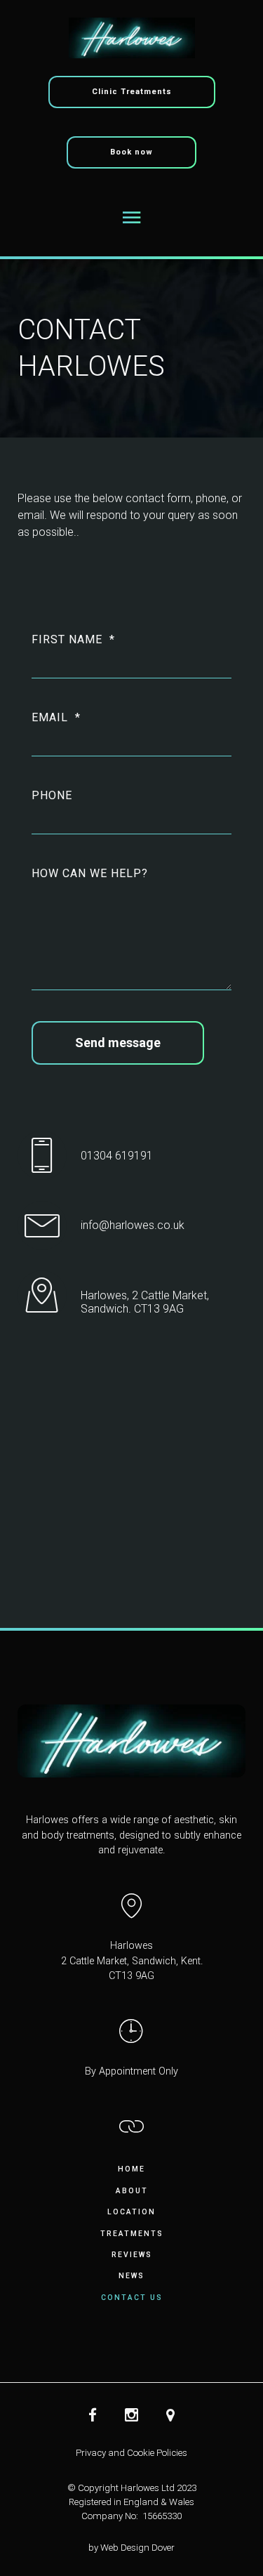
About (132, 2191)
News (131, 2276)
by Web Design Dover (131, 2548)
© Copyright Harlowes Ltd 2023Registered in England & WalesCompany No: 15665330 (132, 2502)
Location (131, 2212)
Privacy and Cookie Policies (131, 2453)
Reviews (132, 2255)
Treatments (132, 2234)
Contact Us (132, 2298)
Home (131, 2169)
